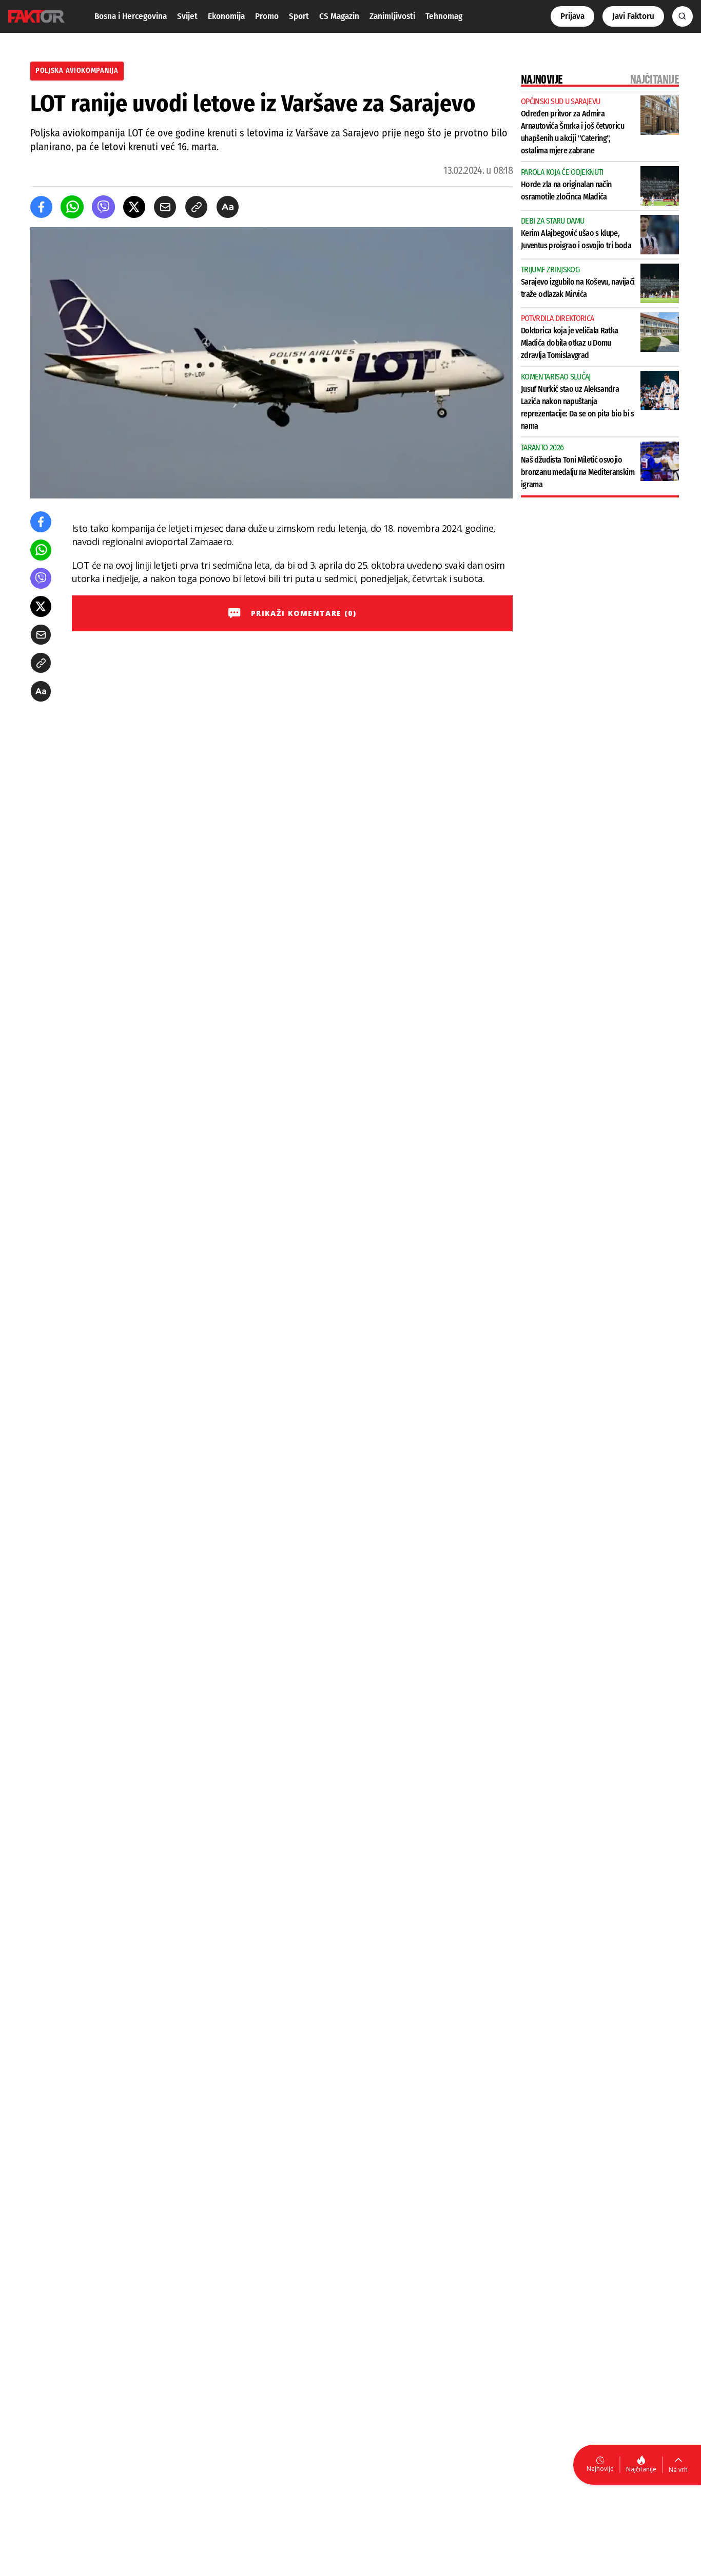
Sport (299, 16)
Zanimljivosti (392, 16)
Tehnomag (444, 16)
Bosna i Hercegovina (131, 16)
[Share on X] (134, 207)
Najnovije (600, 2469)
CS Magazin (339, 16)
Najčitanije (641, 2469)
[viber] (103, 207)
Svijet (187, 16)
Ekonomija (226, 16)
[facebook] (41, 207)
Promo (267, 16)
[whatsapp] (72, 207)
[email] (165, 207)
